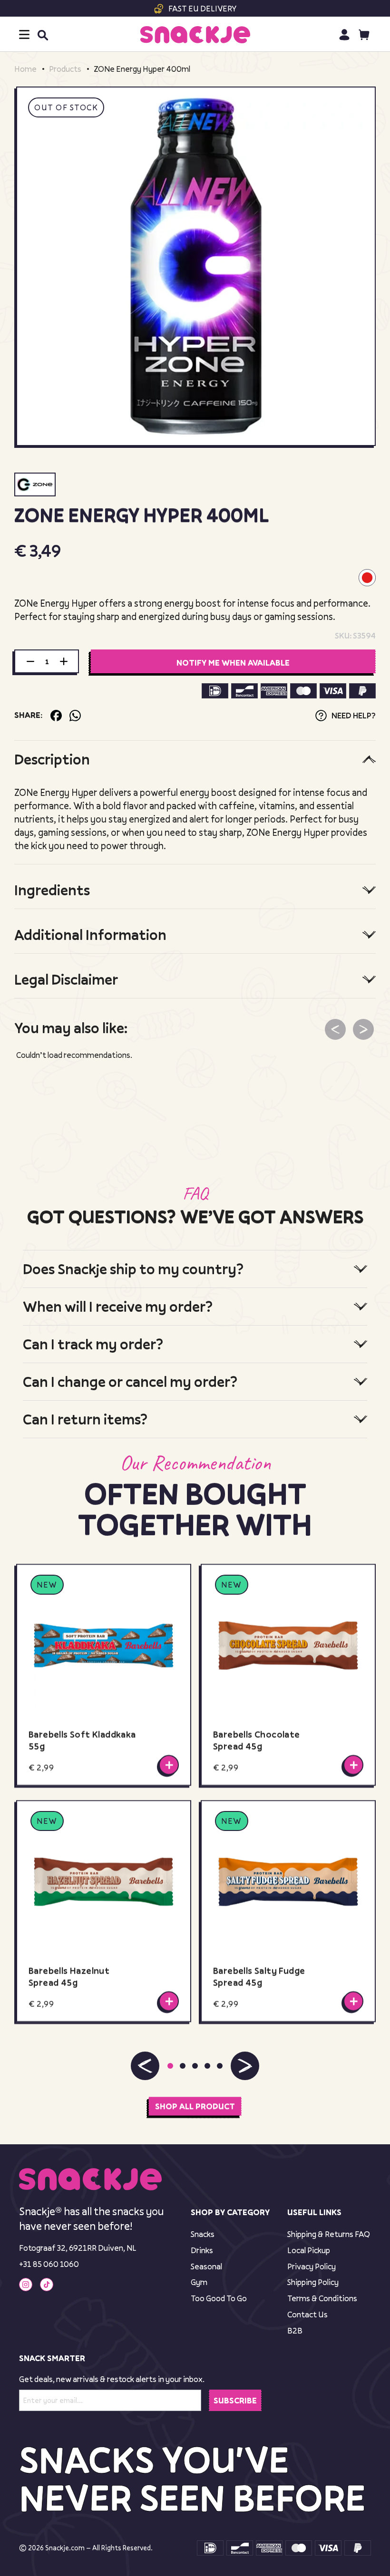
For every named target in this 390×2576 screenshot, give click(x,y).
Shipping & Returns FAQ (329, 2234)
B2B (295, 2330)
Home (25, 69)
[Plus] (64, 661)
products (65, 69)
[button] (145, 2066)
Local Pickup (309, 2250)
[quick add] (169, 1765)
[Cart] (364, 34)
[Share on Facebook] (56, 716)
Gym (199, 2282)
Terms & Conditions (322, 2298)
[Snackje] (195, 35)
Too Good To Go (219, 2298)
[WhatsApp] (75, 716)
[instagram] (26, 2285)
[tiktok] (47, 2285)
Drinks (202, 2250)
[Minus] (30, 661)
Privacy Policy (312, 2266)
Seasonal (206, 2266)
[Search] (42, 35)
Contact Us (307, 2314)
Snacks (203, 2234)
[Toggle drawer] (24, 34)
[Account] (344, 34)
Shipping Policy (313, 2282)
